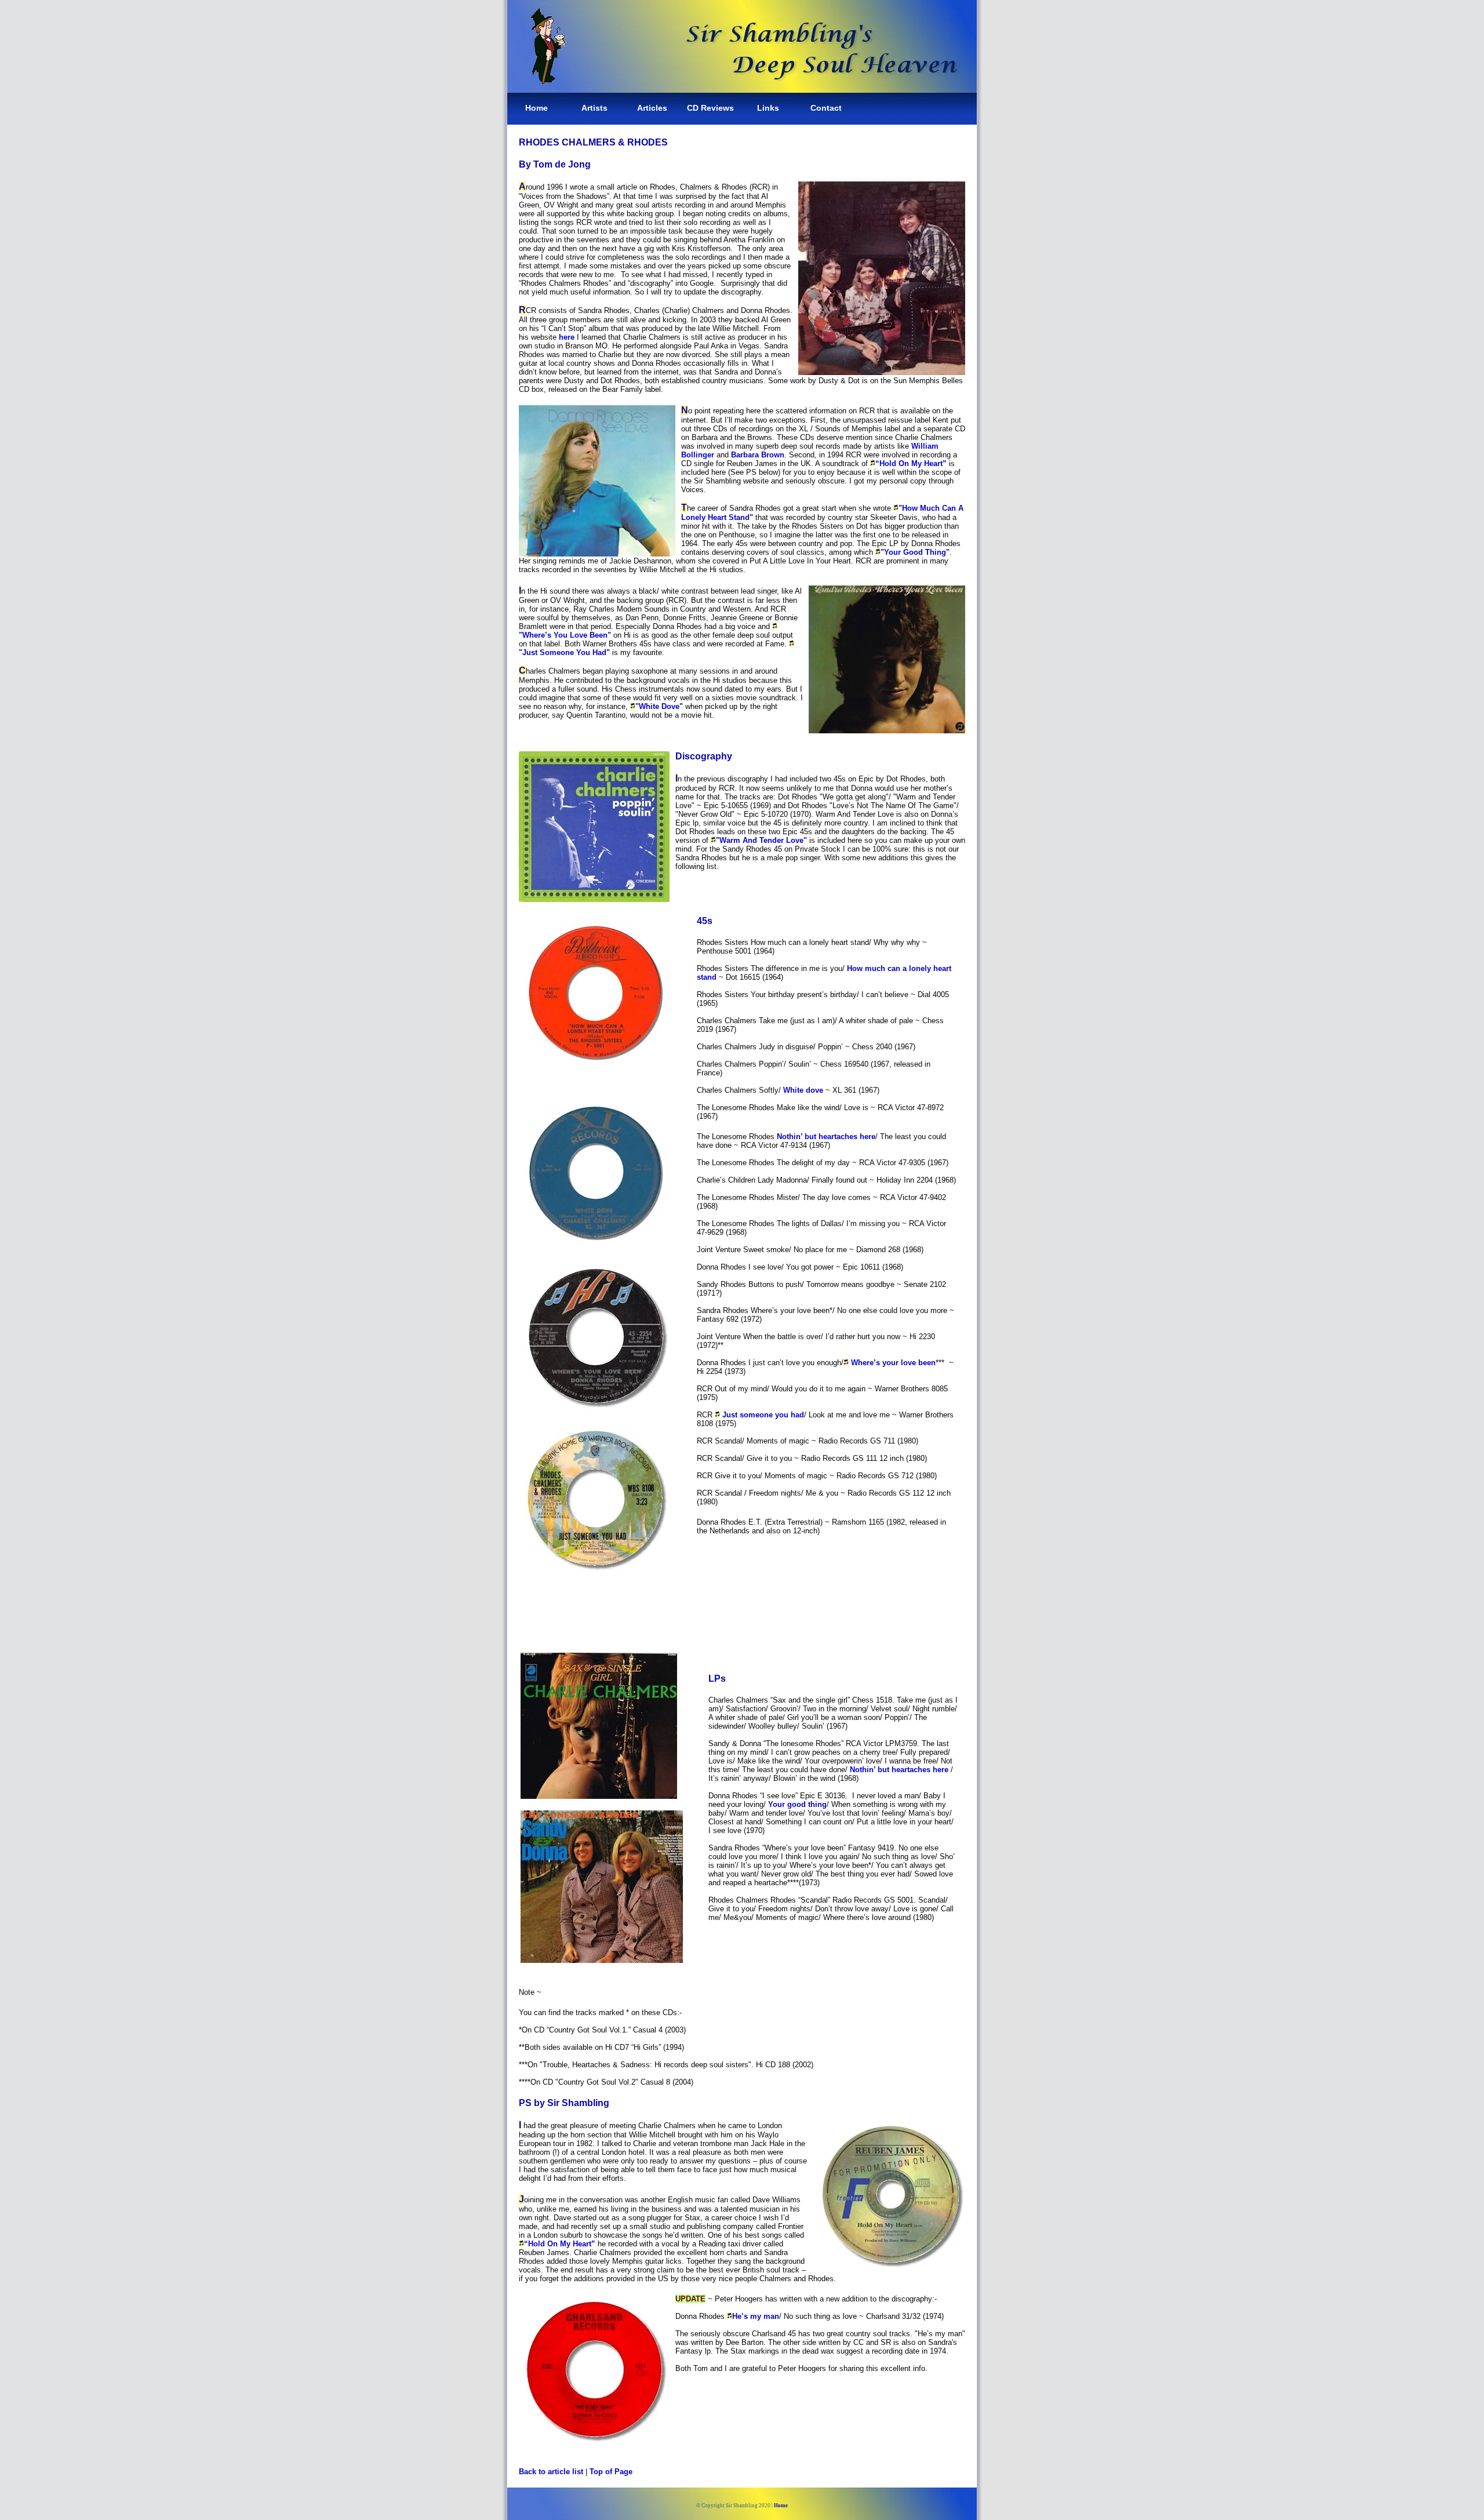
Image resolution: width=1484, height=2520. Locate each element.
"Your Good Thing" (915, 552)
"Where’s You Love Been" (565, 635)
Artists (594, 108)
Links (768, 108)
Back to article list (551, 2472)
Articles (652, 108)
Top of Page (611, 2472)
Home (537, 108)
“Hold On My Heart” (911, 463)
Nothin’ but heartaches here (826, 1137)
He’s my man (756, 2316)
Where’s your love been (893, 1363)
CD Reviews (710, 108)
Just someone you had (762, 1415)
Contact (826, 108)
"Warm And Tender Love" (761, 840)
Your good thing (797, 1804)
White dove (803, 1090)
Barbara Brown (758, 455)
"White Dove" (659, 706)
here (568, 337)
